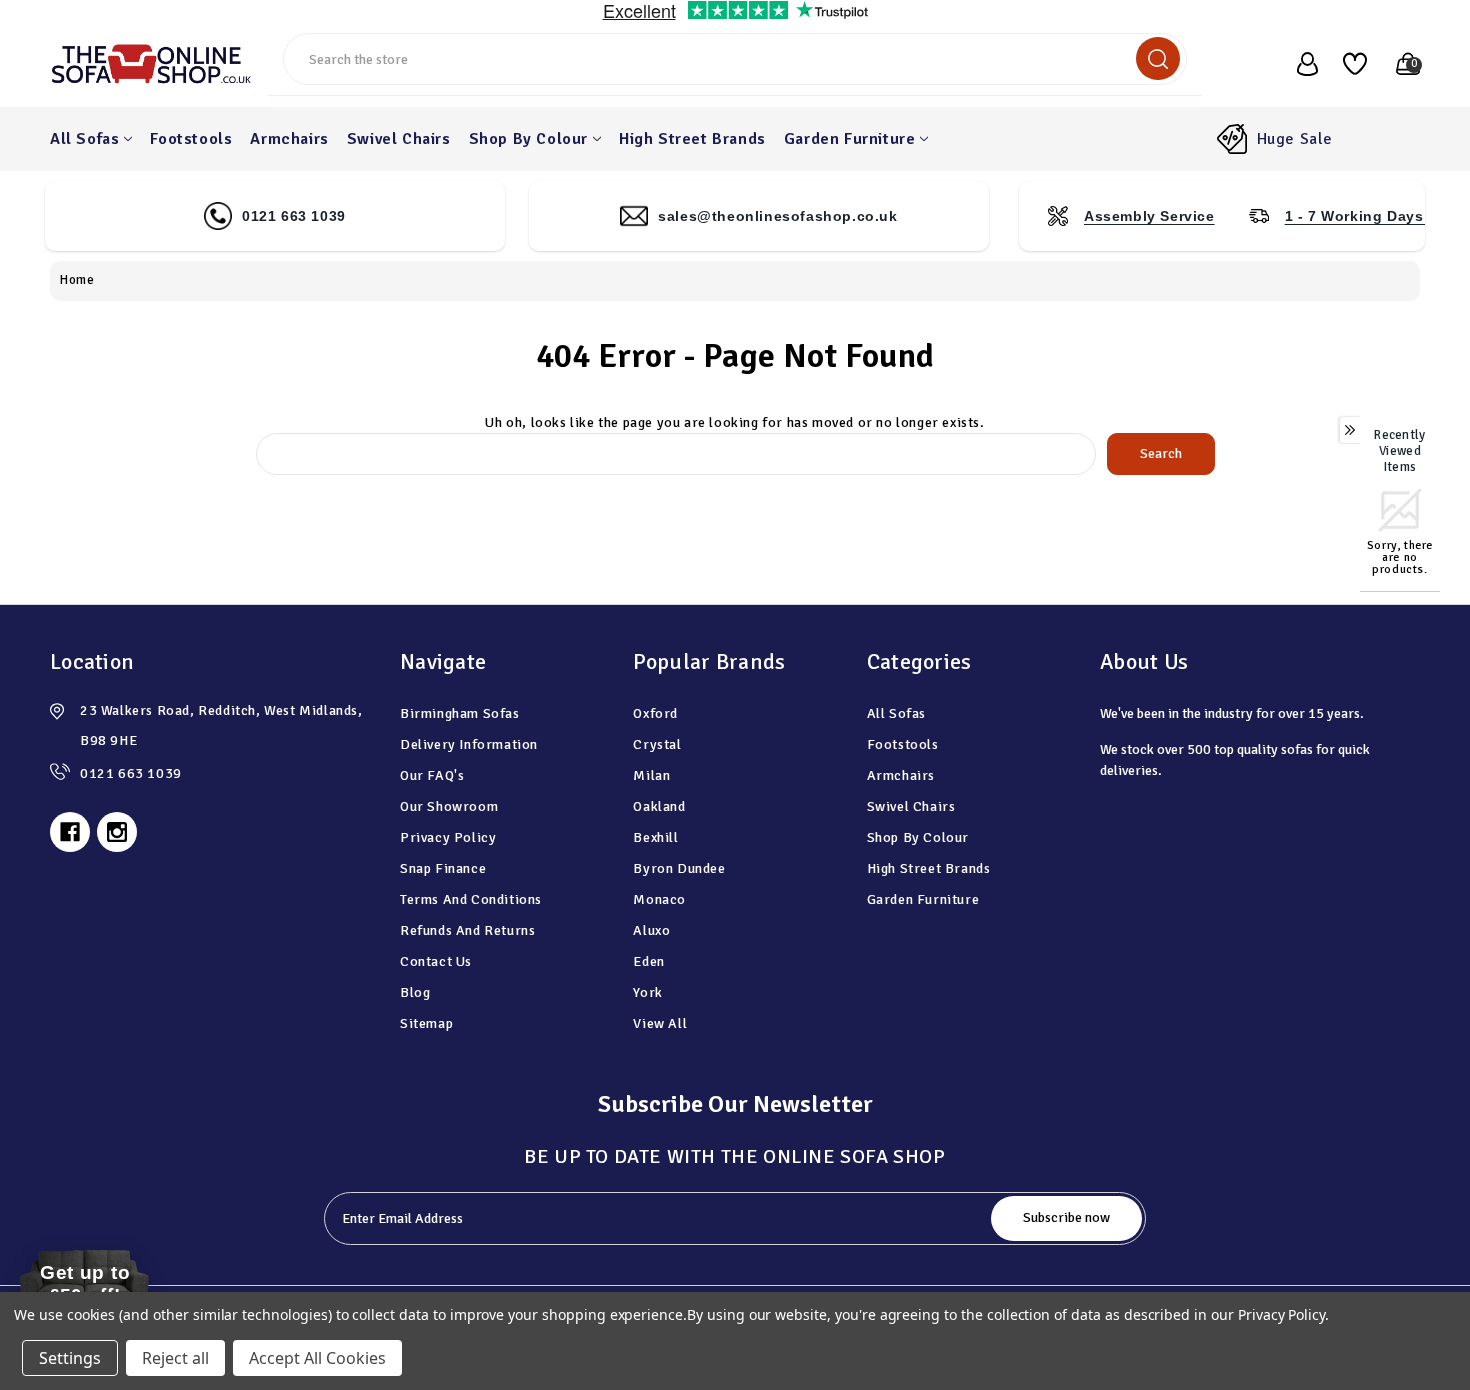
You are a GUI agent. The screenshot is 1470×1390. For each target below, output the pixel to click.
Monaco (659, 899)
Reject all (175, 1358)
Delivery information (469, 744)
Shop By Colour (528, 139)
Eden (648, 961)
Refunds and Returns (467, 930)
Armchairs (289, 139)
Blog (415, 992)
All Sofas (84, 139)
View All (660, 1023)
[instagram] (117, 832)
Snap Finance (443, 868)
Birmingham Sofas (460, 713)
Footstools (191, 139)
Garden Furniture (850, 139)
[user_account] (1297, 64)
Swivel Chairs (399, 139)
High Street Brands (692, 139)
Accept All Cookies (317, 1358)
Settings (70, 1358)
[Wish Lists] (1347, 64)
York (647, 992)
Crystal (657, 744)
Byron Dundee (679, 868)
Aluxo (651, 930)
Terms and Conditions (471, 899)
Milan (651, 775)
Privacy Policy (448, 837)
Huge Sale (1295, 139)
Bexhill (655, 837)
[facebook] (70, 832)
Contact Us (436, 961)
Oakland (659, 806)
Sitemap (426, 1023)
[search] (1158, 58)
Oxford (655, 713)
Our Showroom (449, 806)
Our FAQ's (432, 775)
